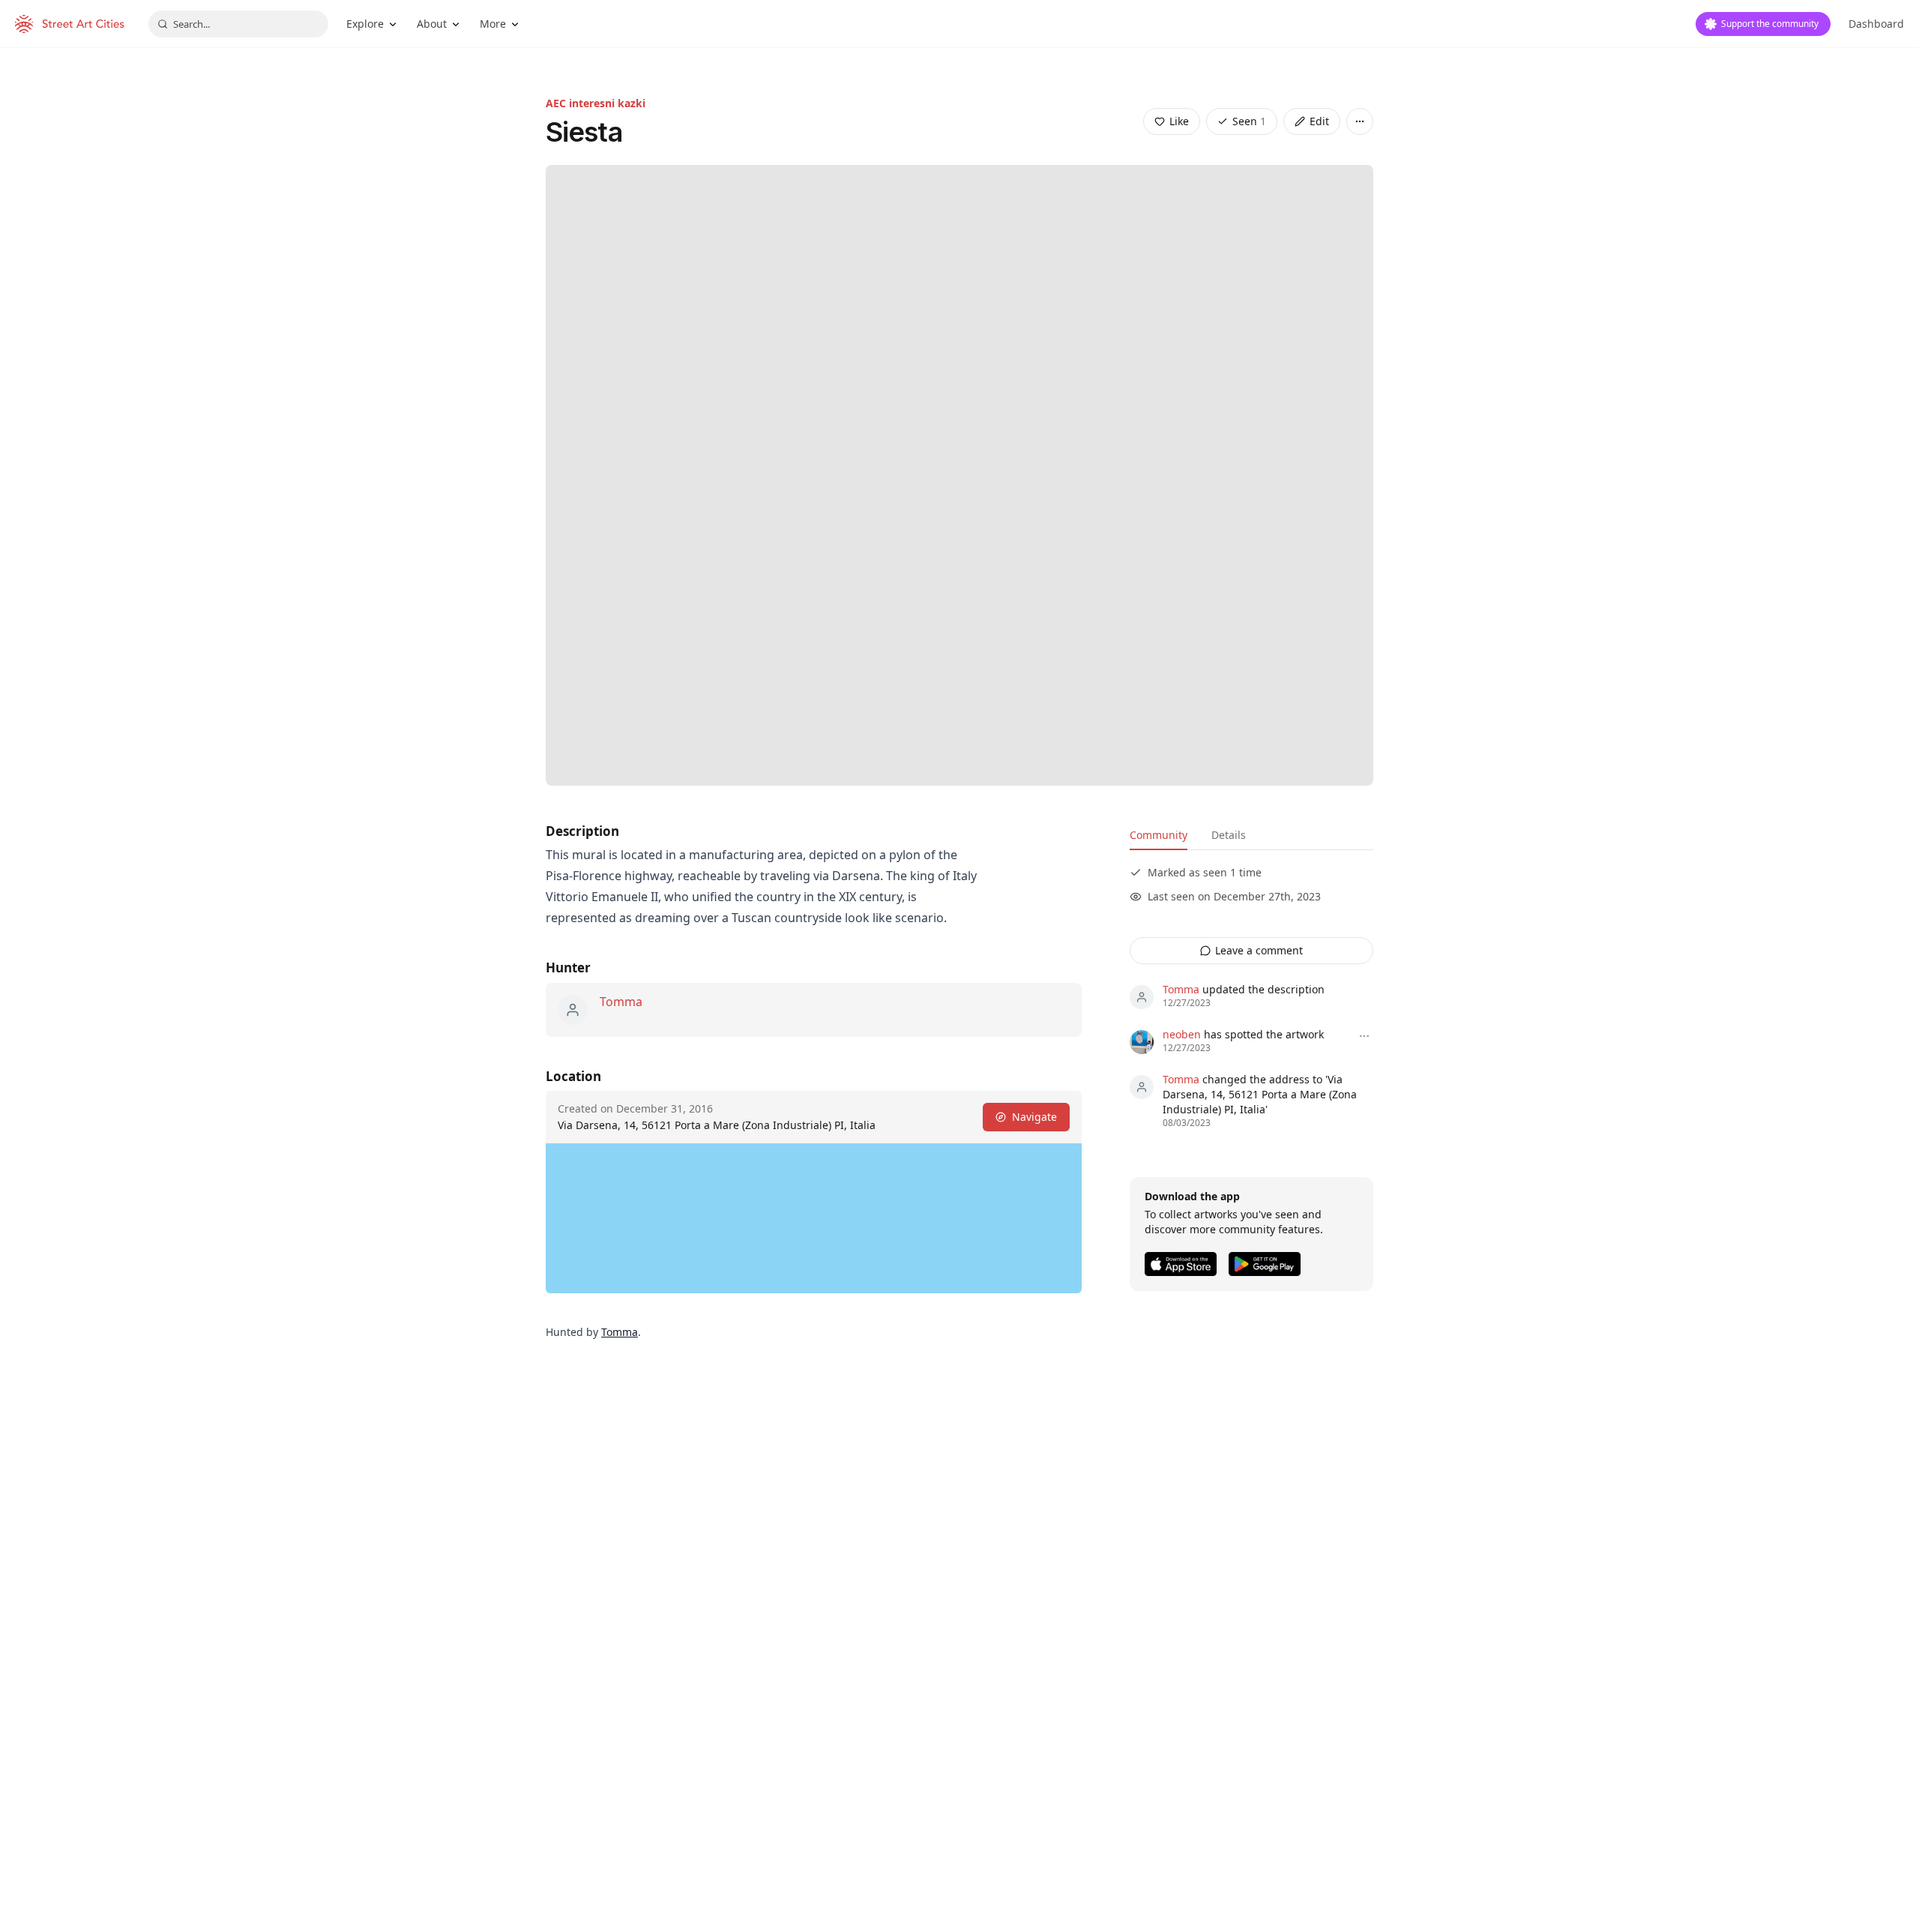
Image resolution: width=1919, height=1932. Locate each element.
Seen (1249, 121)
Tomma (621, 1002)
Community (1159, 835)
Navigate (1034, 1117)
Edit (1319, 121)
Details (1229, 835)
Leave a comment (1259, 950)
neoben (1182, 1034)
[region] (814, 1218)
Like (1179, 121)
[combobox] (238, 24)
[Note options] (1364, 1036)
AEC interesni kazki (596, 103)
